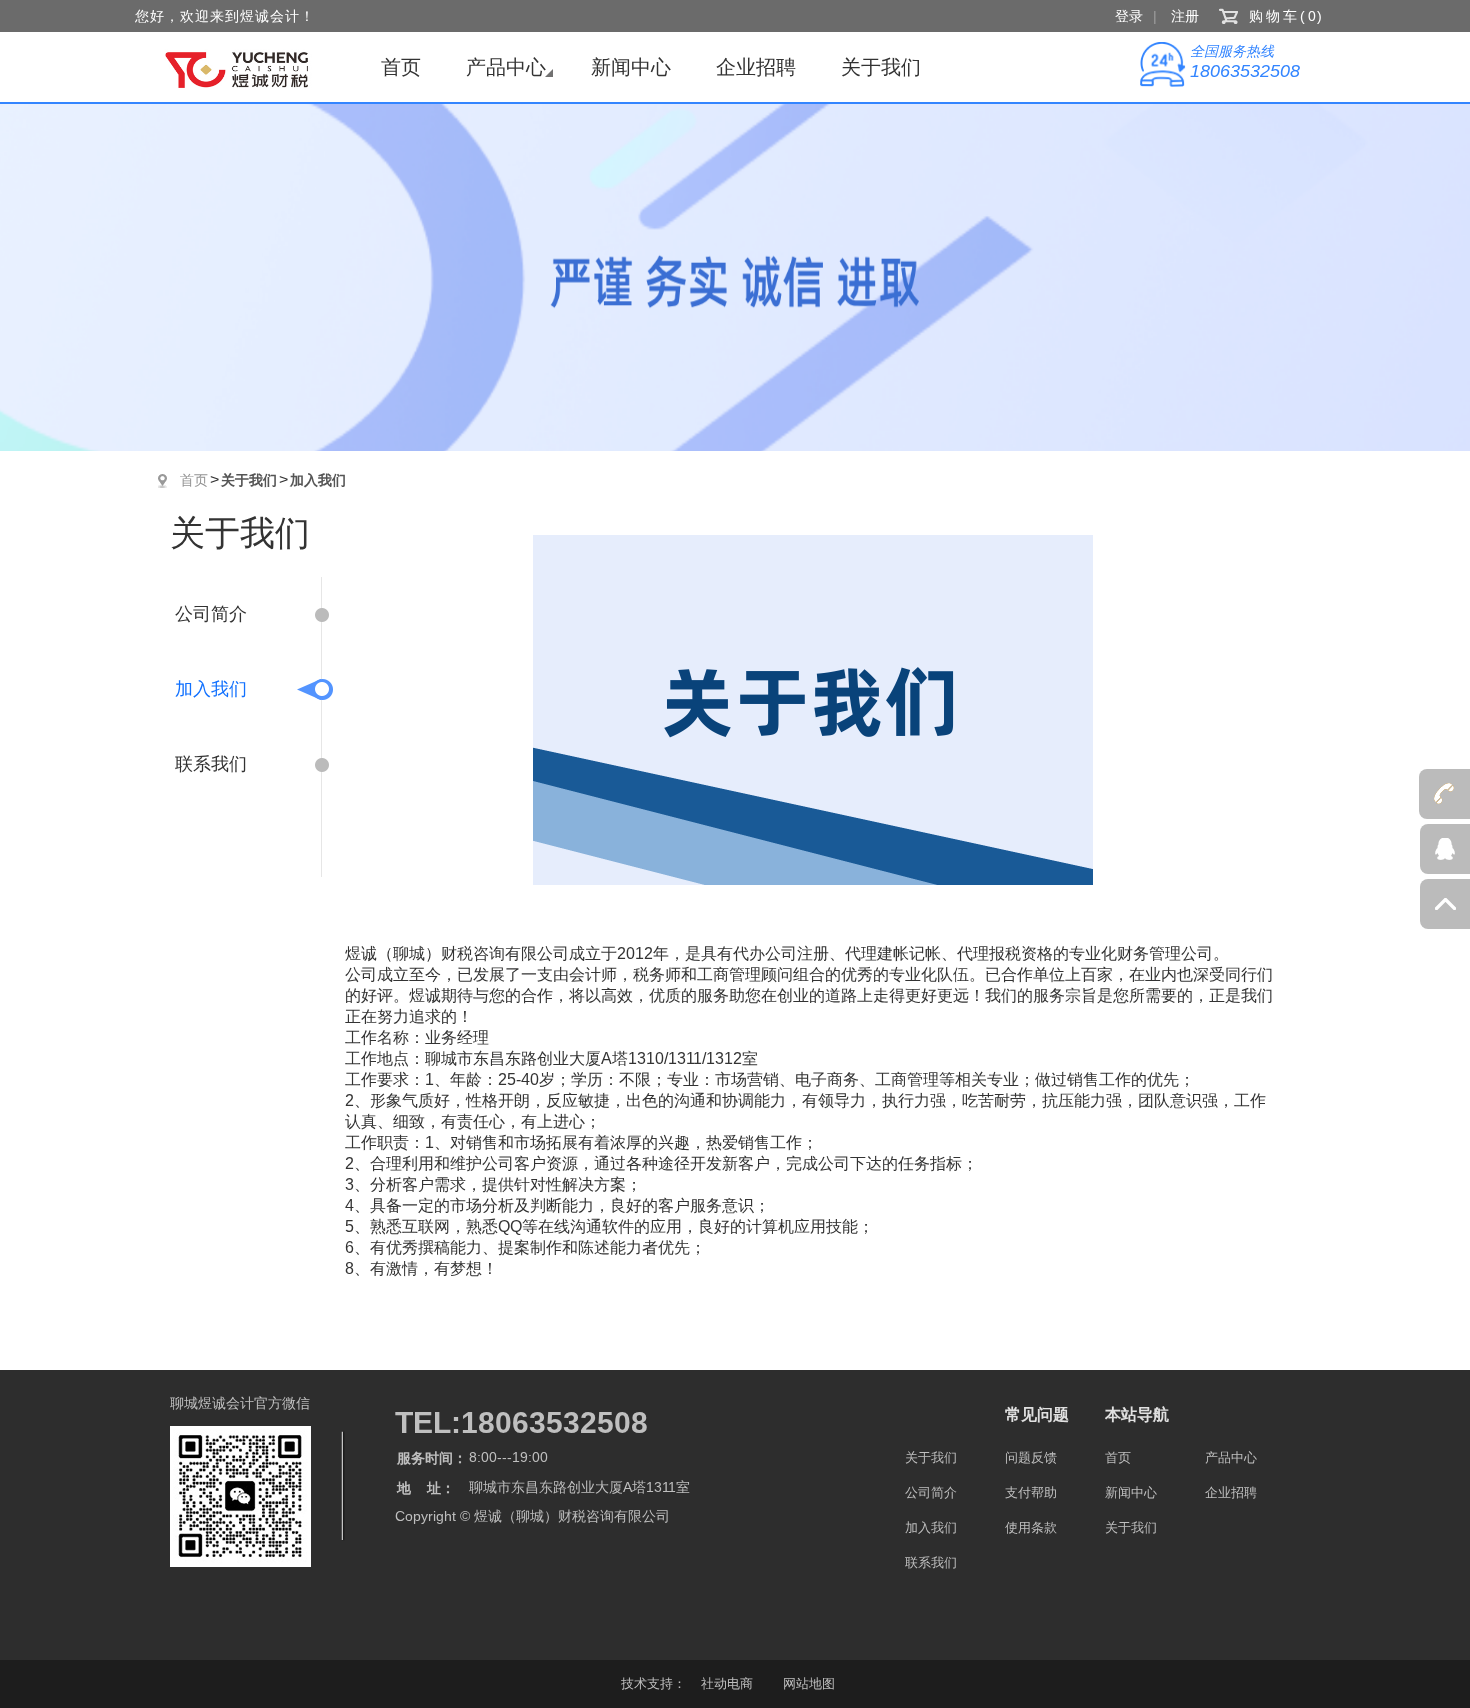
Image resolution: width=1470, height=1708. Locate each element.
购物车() (1287, 16)
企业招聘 (756, 67)
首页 (401, 67)
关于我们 (881, 67)
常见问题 (1037, 1414)
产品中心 (506, 67)
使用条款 (1031, 1527)
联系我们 (211, 764)
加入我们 (318, 480)
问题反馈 (1031, 1457)
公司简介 (211, 614)
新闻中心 (631, 67)
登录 (1129, 16)
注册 (1185, 16)
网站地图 (809, 1683)
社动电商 (727, 1683)
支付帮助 (1031, 1492)
